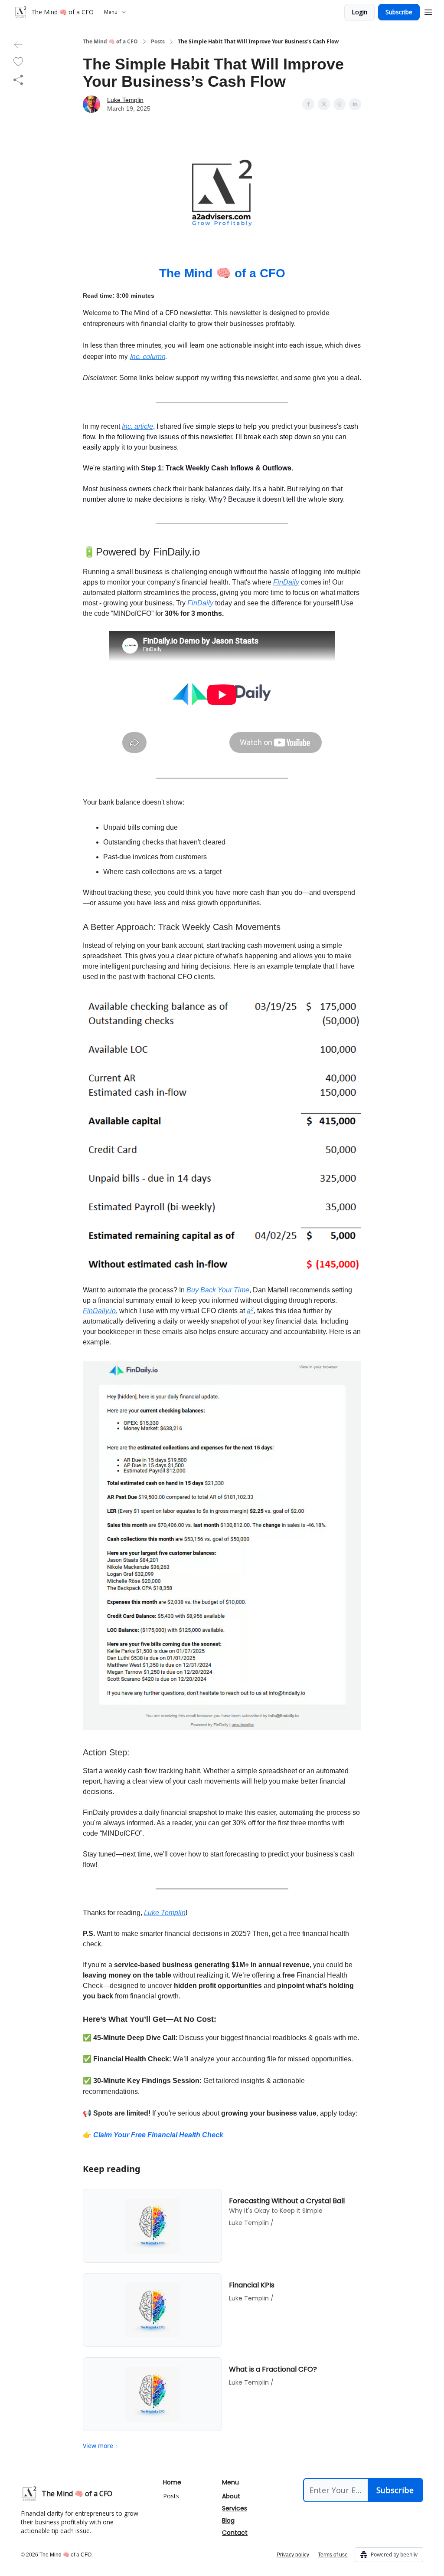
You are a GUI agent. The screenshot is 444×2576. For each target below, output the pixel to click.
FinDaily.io (99, 1311)
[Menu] (428, 11)
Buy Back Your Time (218, 1290)
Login (359, 12)
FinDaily (286, 582)
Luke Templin (125, 100)
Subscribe (399, 12)
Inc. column (147, 356)
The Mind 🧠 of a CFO (110, 42)
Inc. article (137, 426)
